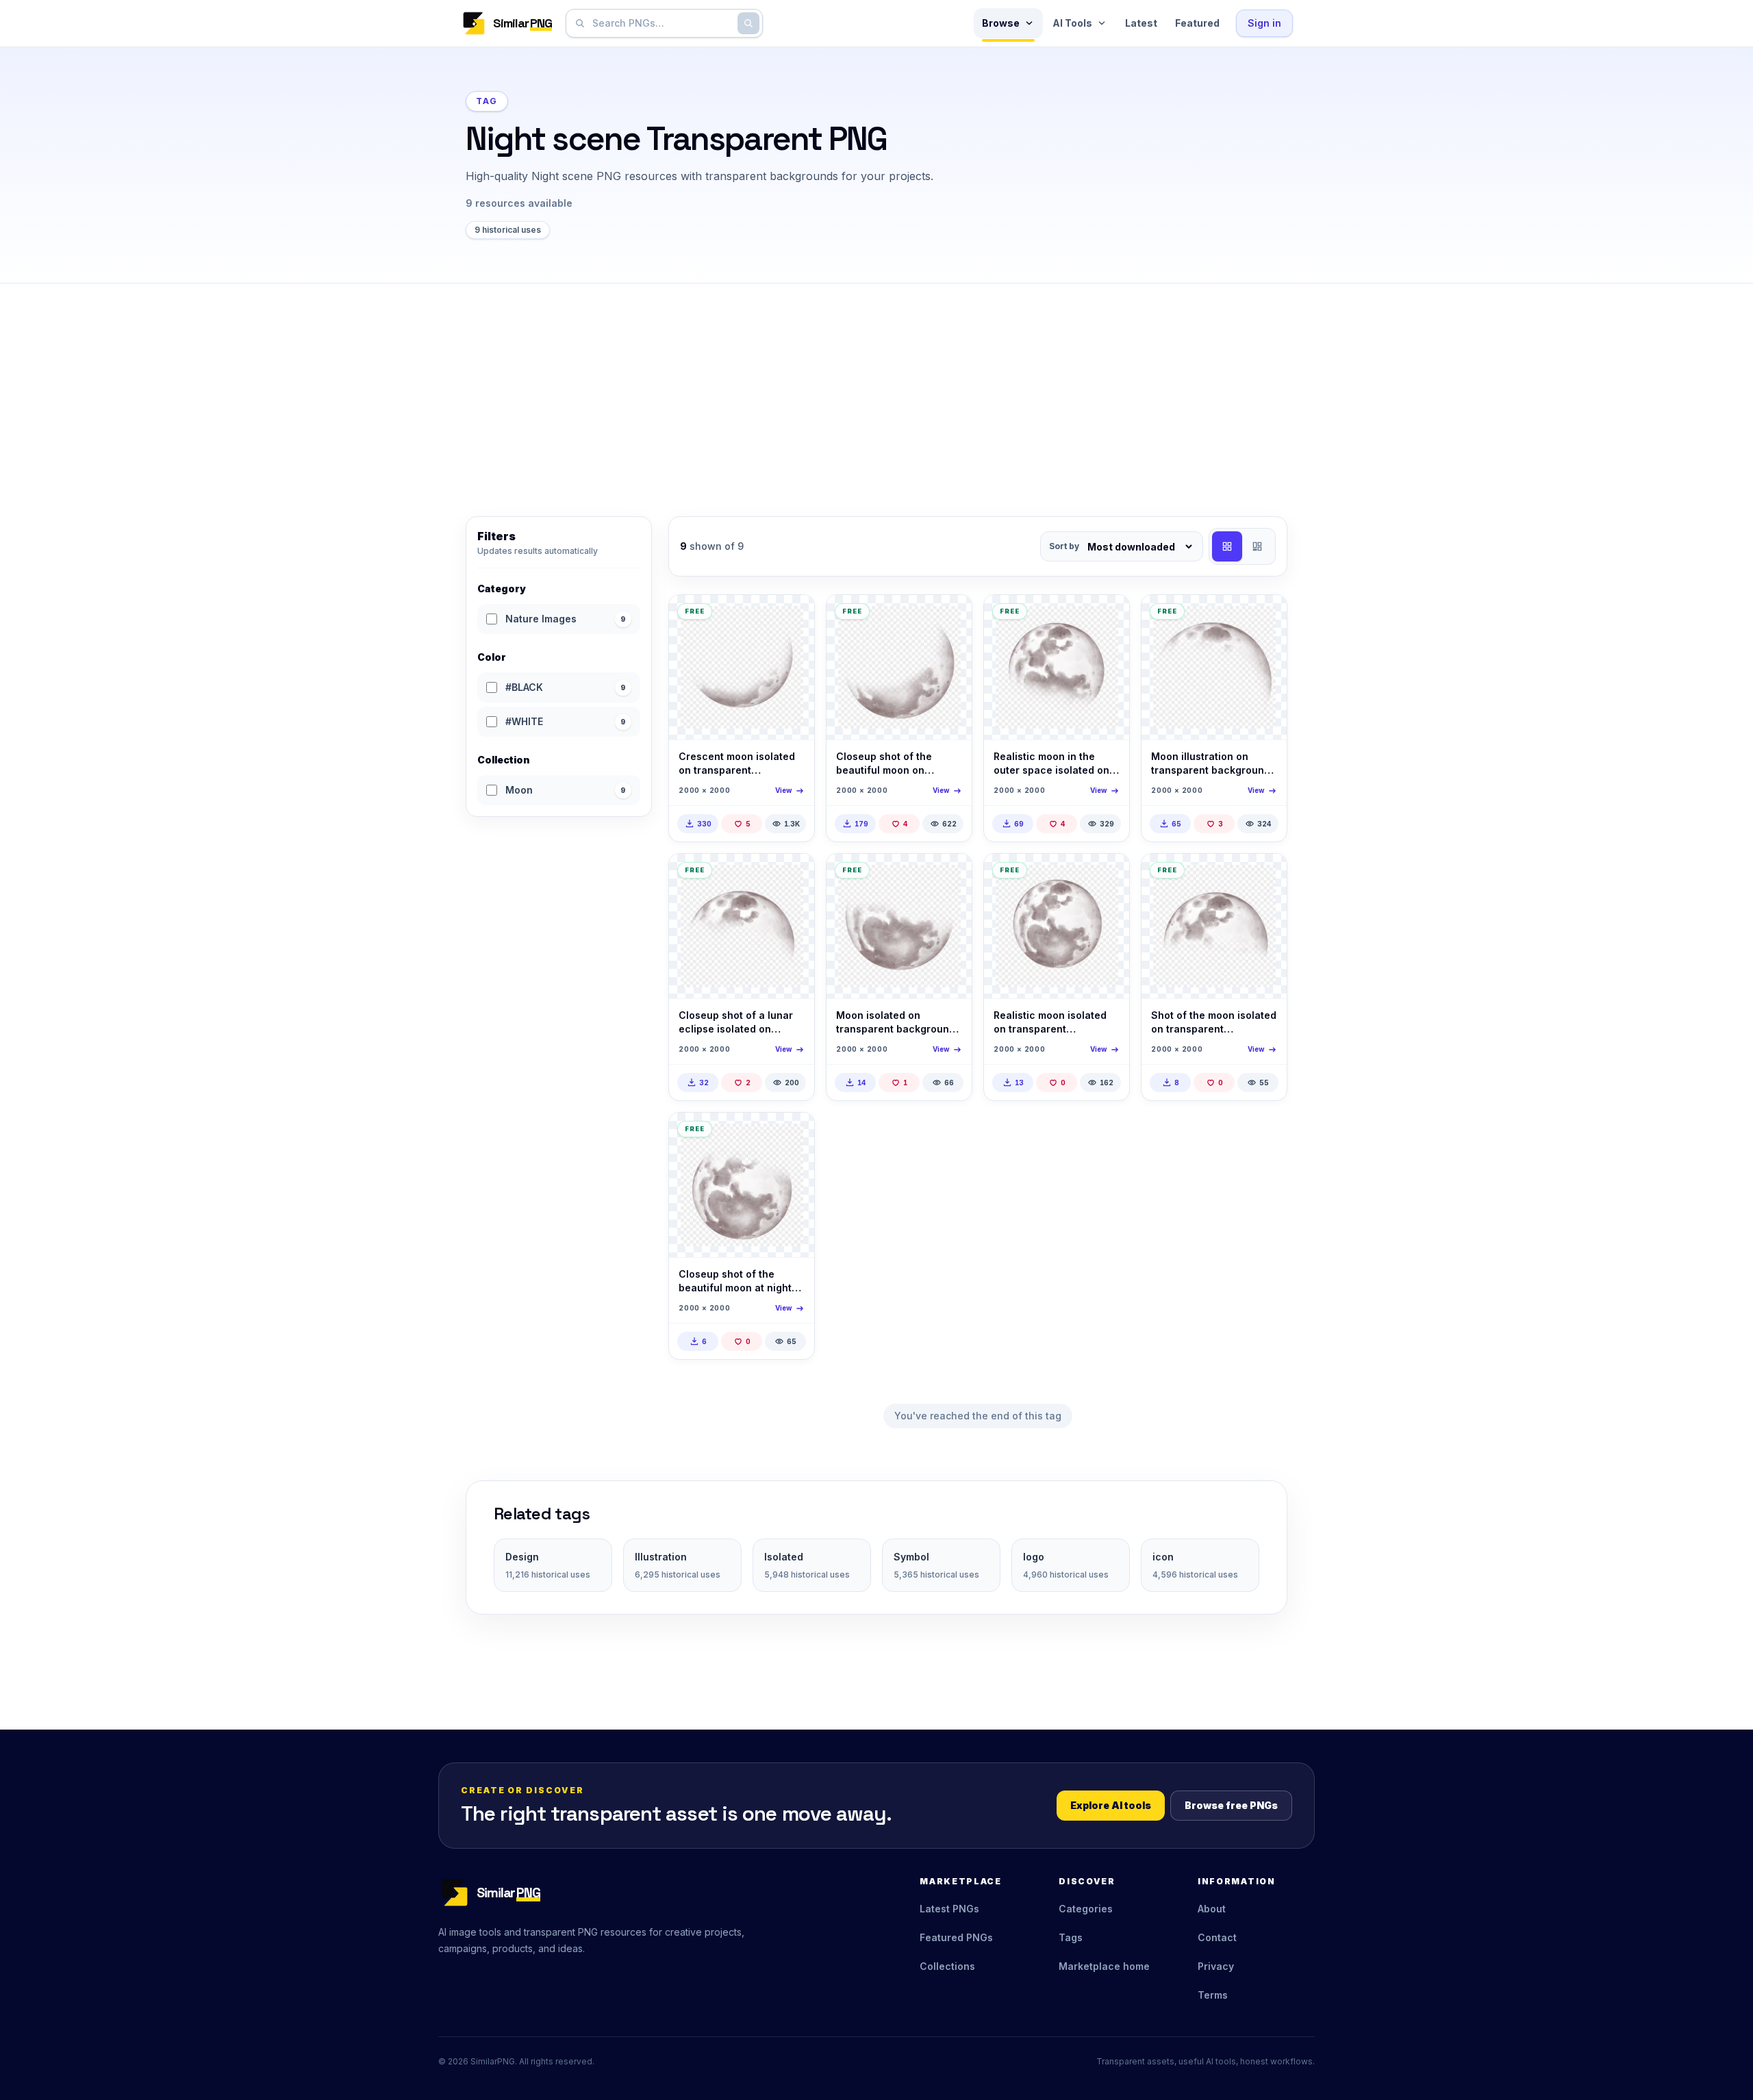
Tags (1071, 1937)
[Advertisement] (876, 386)
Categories (1086, 1909)
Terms (1213, 1995)
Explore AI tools (1111, 1805)
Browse (1001, 23)
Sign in (1264, 23)
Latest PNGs (949, 1909)
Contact (1217, 1937)
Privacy (1216, 1966)
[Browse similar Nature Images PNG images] (792, 617)
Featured (1197, 23)
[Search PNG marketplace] (748, 23)
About (1212, 1909)
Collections (947, 1966)
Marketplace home (1104, 1966)
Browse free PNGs (1231, 1805)
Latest (1141, 23)
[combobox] (661, 23)
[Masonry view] (1257, 546)
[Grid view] (1227, 546)
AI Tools (1072, 23)
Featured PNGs (956, 1937)
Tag (487, 101)
